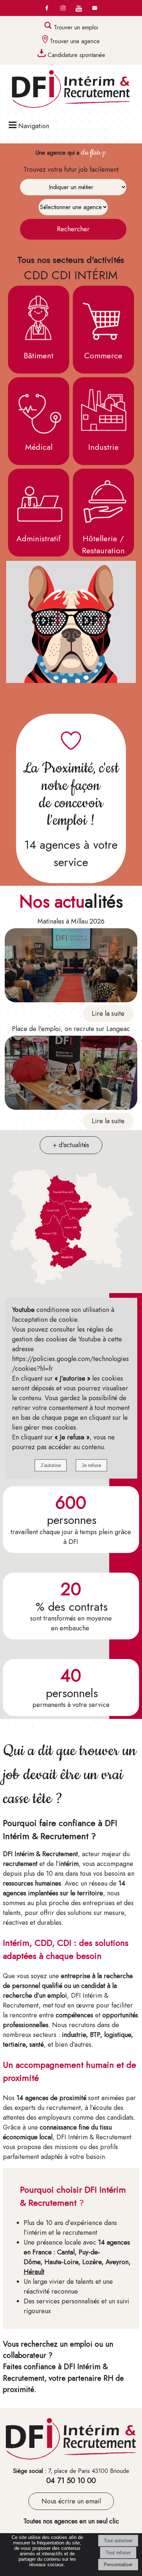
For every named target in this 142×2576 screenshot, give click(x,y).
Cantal (66, 2252)
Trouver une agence (75, 41)
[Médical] (39, 409)
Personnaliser (118, 2565)
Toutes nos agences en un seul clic (71, 2521)
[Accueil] (71, 90)
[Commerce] (103, 318)
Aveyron (117, 2262)
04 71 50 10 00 (71, 2481)
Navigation (34, 126)
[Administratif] (39, 501)
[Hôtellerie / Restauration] (103, 501)
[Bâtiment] (39, 318)
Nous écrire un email (71, 2501)
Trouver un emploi (76, 27)
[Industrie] (103, 409)
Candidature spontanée (76, 55)
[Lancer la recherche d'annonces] (73, 229)
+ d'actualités (71, 1145)
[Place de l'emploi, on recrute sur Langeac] (71, 1074)
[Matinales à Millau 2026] (71, 967)
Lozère (92, 2262)
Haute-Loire (61, 2262)
